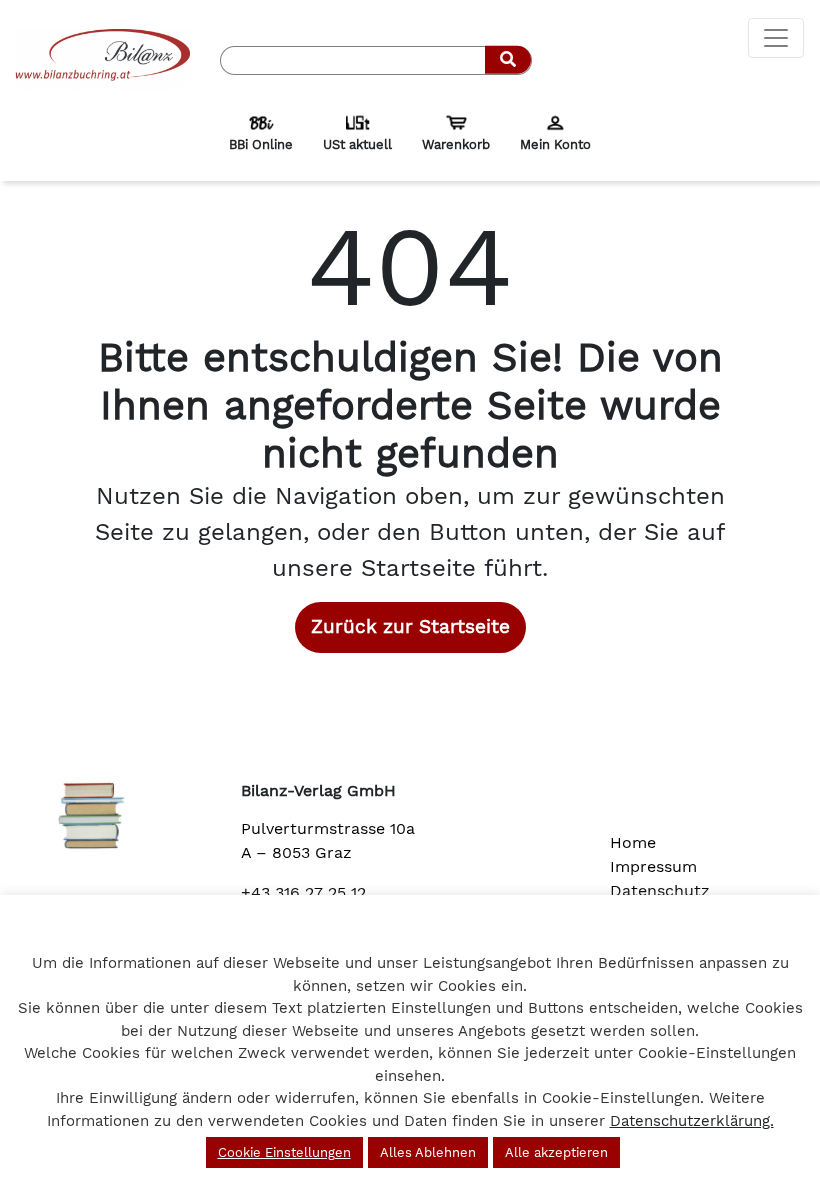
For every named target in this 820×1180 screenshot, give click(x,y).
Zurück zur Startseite (410, 626)
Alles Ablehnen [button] (428, 1152)
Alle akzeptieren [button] (556, 1152)
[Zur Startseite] (102, 58)
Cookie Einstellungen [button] (284, 1152)
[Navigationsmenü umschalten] (776, 38)
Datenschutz (660, 890)
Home (633, 842)
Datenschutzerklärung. (692, 1121)
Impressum (653, 866)
